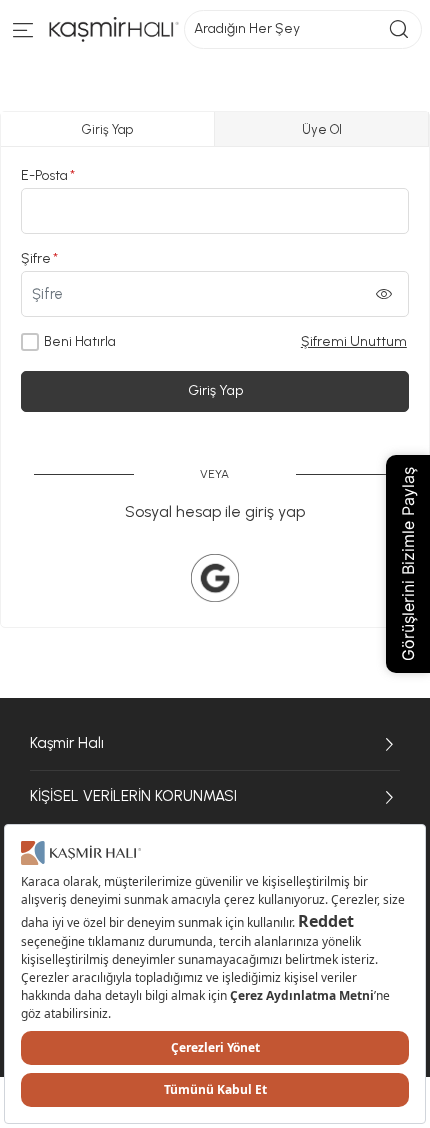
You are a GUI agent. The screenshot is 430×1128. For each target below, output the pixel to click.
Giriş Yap (215, 390)
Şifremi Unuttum (354, 341)
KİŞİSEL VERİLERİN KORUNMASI (133, 796)
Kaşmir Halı (67, 743)
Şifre (36, 258)
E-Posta (44, 175)
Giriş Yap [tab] (107, 129)
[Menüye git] (23, 34)
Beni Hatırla (80, 341)
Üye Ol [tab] (322, 129)
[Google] (215, 578)
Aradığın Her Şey (247, 28)
